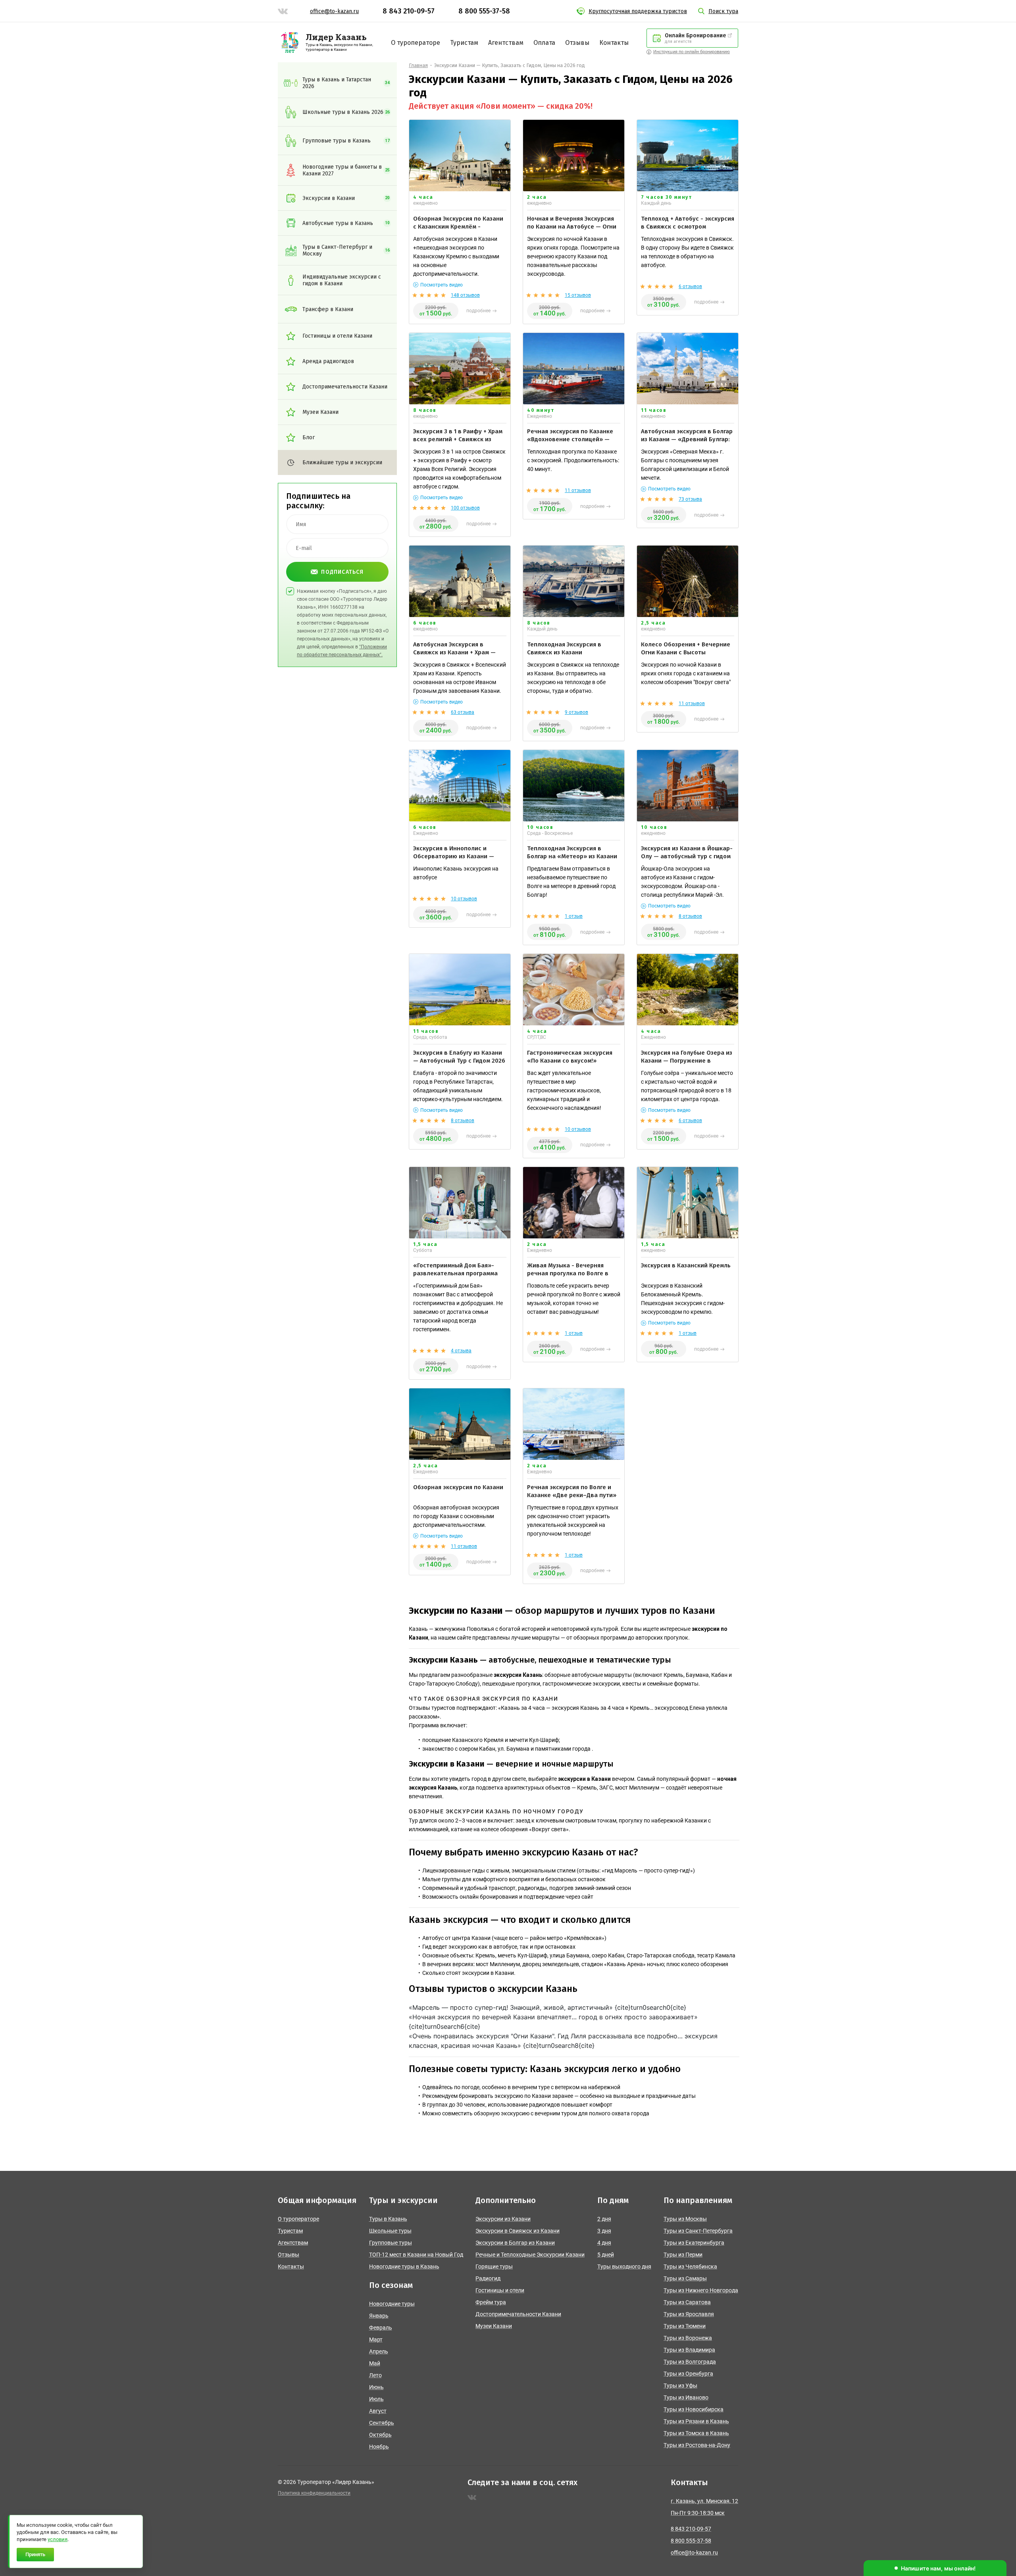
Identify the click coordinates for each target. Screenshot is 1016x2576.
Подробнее (478, 311)
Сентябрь (382, 2423)
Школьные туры (390, 2231)
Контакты (614, 43)
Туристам (464, 43)
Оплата (544, 43)
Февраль (381, 2328)
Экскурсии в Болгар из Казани (515, 2243)
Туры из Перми (683, 2255)
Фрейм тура (491, 2302)
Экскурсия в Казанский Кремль (686, 1265)
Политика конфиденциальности (314, 2493)
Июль (376, 2399)
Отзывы (577, 43)
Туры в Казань (388, 2219)
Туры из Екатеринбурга (694, 2243)
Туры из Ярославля (689, 2314)
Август (378, 2411)
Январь (379, 2316)
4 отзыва (461, 1351)
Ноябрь (379, 2447)
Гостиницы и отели (500, 2290)
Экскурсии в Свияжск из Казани (518, 2231)
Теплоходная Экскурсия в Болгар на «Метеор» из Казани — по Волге (572, 856)
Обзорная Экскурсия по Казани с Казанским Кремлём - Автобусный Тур (458, 227)
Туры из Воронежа (688, 2338)
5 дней (606, 2255)
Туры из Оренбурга (688, 2374)
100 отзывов (465, 508)
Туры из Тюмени (685, 2326)
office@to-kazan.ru (334, 11)
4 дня (604, 2243)
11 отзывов (578, 490)
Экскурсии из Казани (503, 2219)
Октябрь (380, 2435)
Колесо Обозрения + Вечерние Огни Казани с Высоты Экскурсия (686, 653)
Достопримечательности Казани (518, 2314)
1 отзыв (574, 916)
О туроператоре (416, 43)
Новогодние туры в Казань (404, 2266)
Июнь (376, 2387)
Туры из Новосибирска (694, 2409)
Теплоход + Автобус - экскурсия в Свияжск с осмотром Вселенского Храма (688, 227)
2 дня (604, 2219)
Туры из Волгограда (690, 2362)
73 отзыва (690, 499)
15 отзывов (578, 295)
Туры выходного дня (624, 2266)
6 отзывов (690, 286)
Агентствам (506, 43)
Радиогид (488, 2278)
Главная (418, 65)
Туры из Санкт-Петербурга (698, 2231)
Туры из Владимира (689, 2350)
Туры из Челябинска (690, 2266)
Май (375, 2363)
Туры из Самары (685, 2278)
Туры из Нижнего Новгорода (701, 2290)
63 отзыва (463, 712)
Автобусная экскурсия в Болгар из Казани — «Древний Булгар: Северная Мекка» (687, 439)
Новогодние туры (392, 2304)
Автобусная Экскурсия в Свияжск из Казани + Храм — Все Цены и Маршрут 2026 (454, 653)
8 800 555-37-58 (484, 11)
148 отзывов (465, 295)
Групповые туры (391, 2243)
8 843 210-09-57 (409, 11)
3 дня (604, 2231)
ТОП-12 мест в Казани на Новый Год (416, 2255)
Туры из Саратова (687, 2302)
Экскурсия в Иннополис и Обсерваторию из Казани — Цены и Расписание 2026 (454, 856)
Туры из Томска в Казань (696, 2433)
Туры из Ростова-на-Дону (697, 2445)
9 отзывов (576, 712)
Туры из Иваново (686, 2397)
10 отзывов (464, 899)
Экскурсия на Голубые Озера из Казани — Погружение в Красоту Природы (687, 1061)
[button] (935, 2568)
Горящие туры (494, 2266)
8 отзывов (690, 916)
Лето (375, 2375)
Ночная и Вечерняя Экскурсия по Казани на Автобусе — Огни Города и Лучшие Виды (572, 227)
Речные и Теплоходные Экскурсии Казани (530, 2255)
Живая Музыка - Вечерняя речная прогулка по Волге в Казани (568, 1274)
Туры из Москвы (685, 2219)
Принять (35, 2554)
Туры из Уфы (680, 2386)
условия (58, 2539)
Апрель (379, 2351)
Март (376, 2340)
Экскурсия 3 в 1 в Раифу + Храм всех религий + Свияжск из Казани (458, 439)
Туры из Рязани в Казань (696, 2421)
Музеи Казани (494, 2326)
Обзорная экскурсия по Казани (458, 1487)
